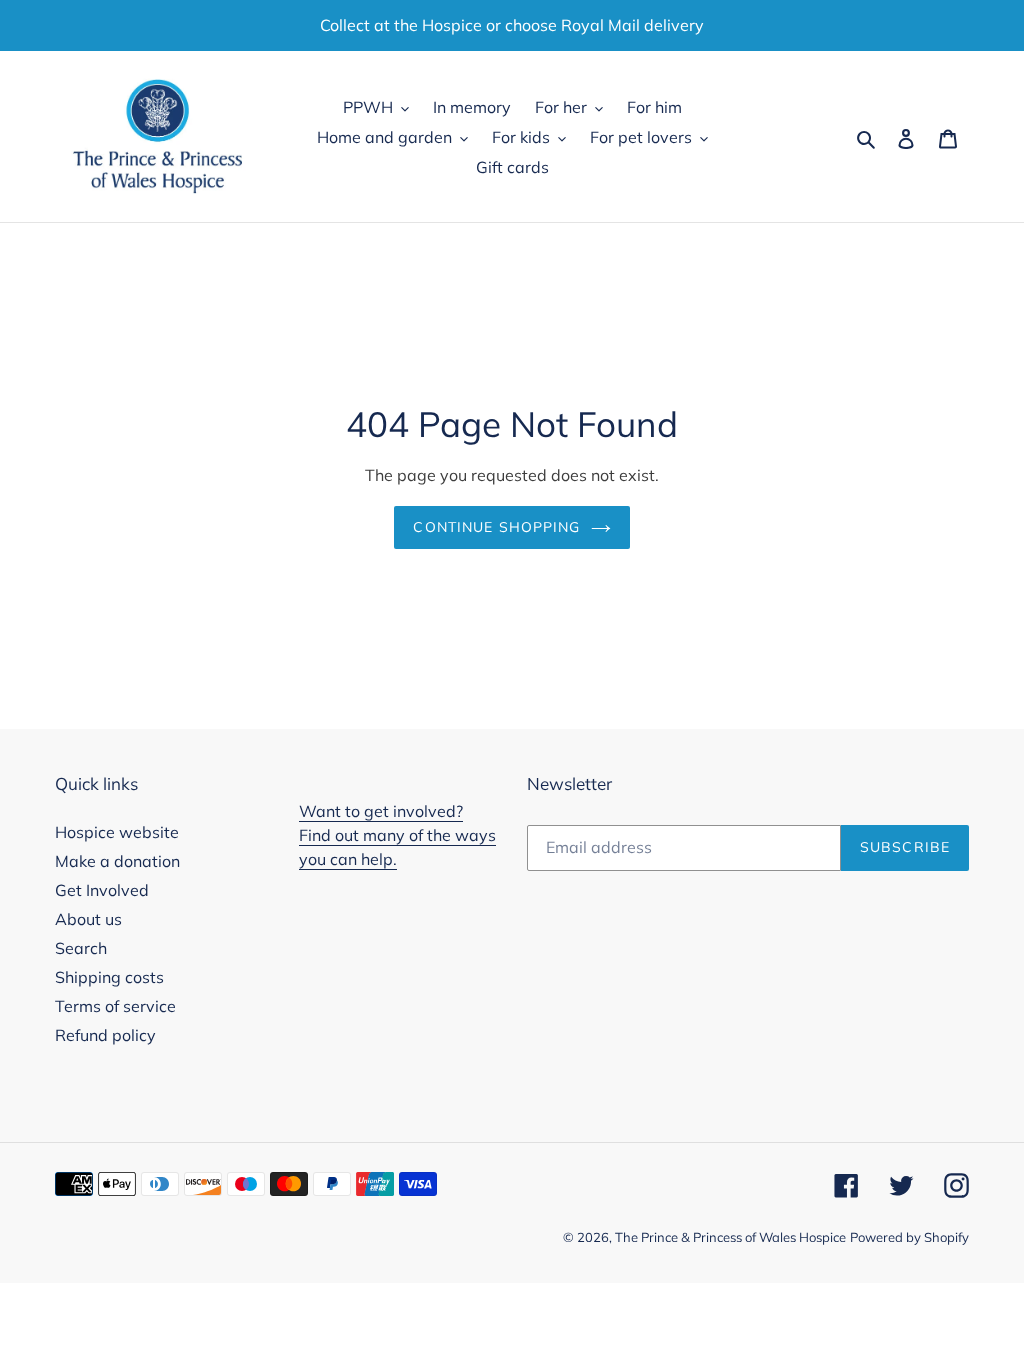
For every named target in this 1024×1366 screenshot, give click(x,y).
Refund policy (105, 1035)
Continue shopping (496, 527)
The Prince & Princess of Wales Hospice (730, 1237)
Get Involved (102, 890)
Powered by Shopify (909, 1237)
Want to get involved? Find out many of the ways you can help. (397, 835)
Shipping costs (109, 977)
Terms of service (115, 1006)
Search (81, 948)
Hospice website (117, 832)
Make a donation (117, 861)
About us (88, 919)
